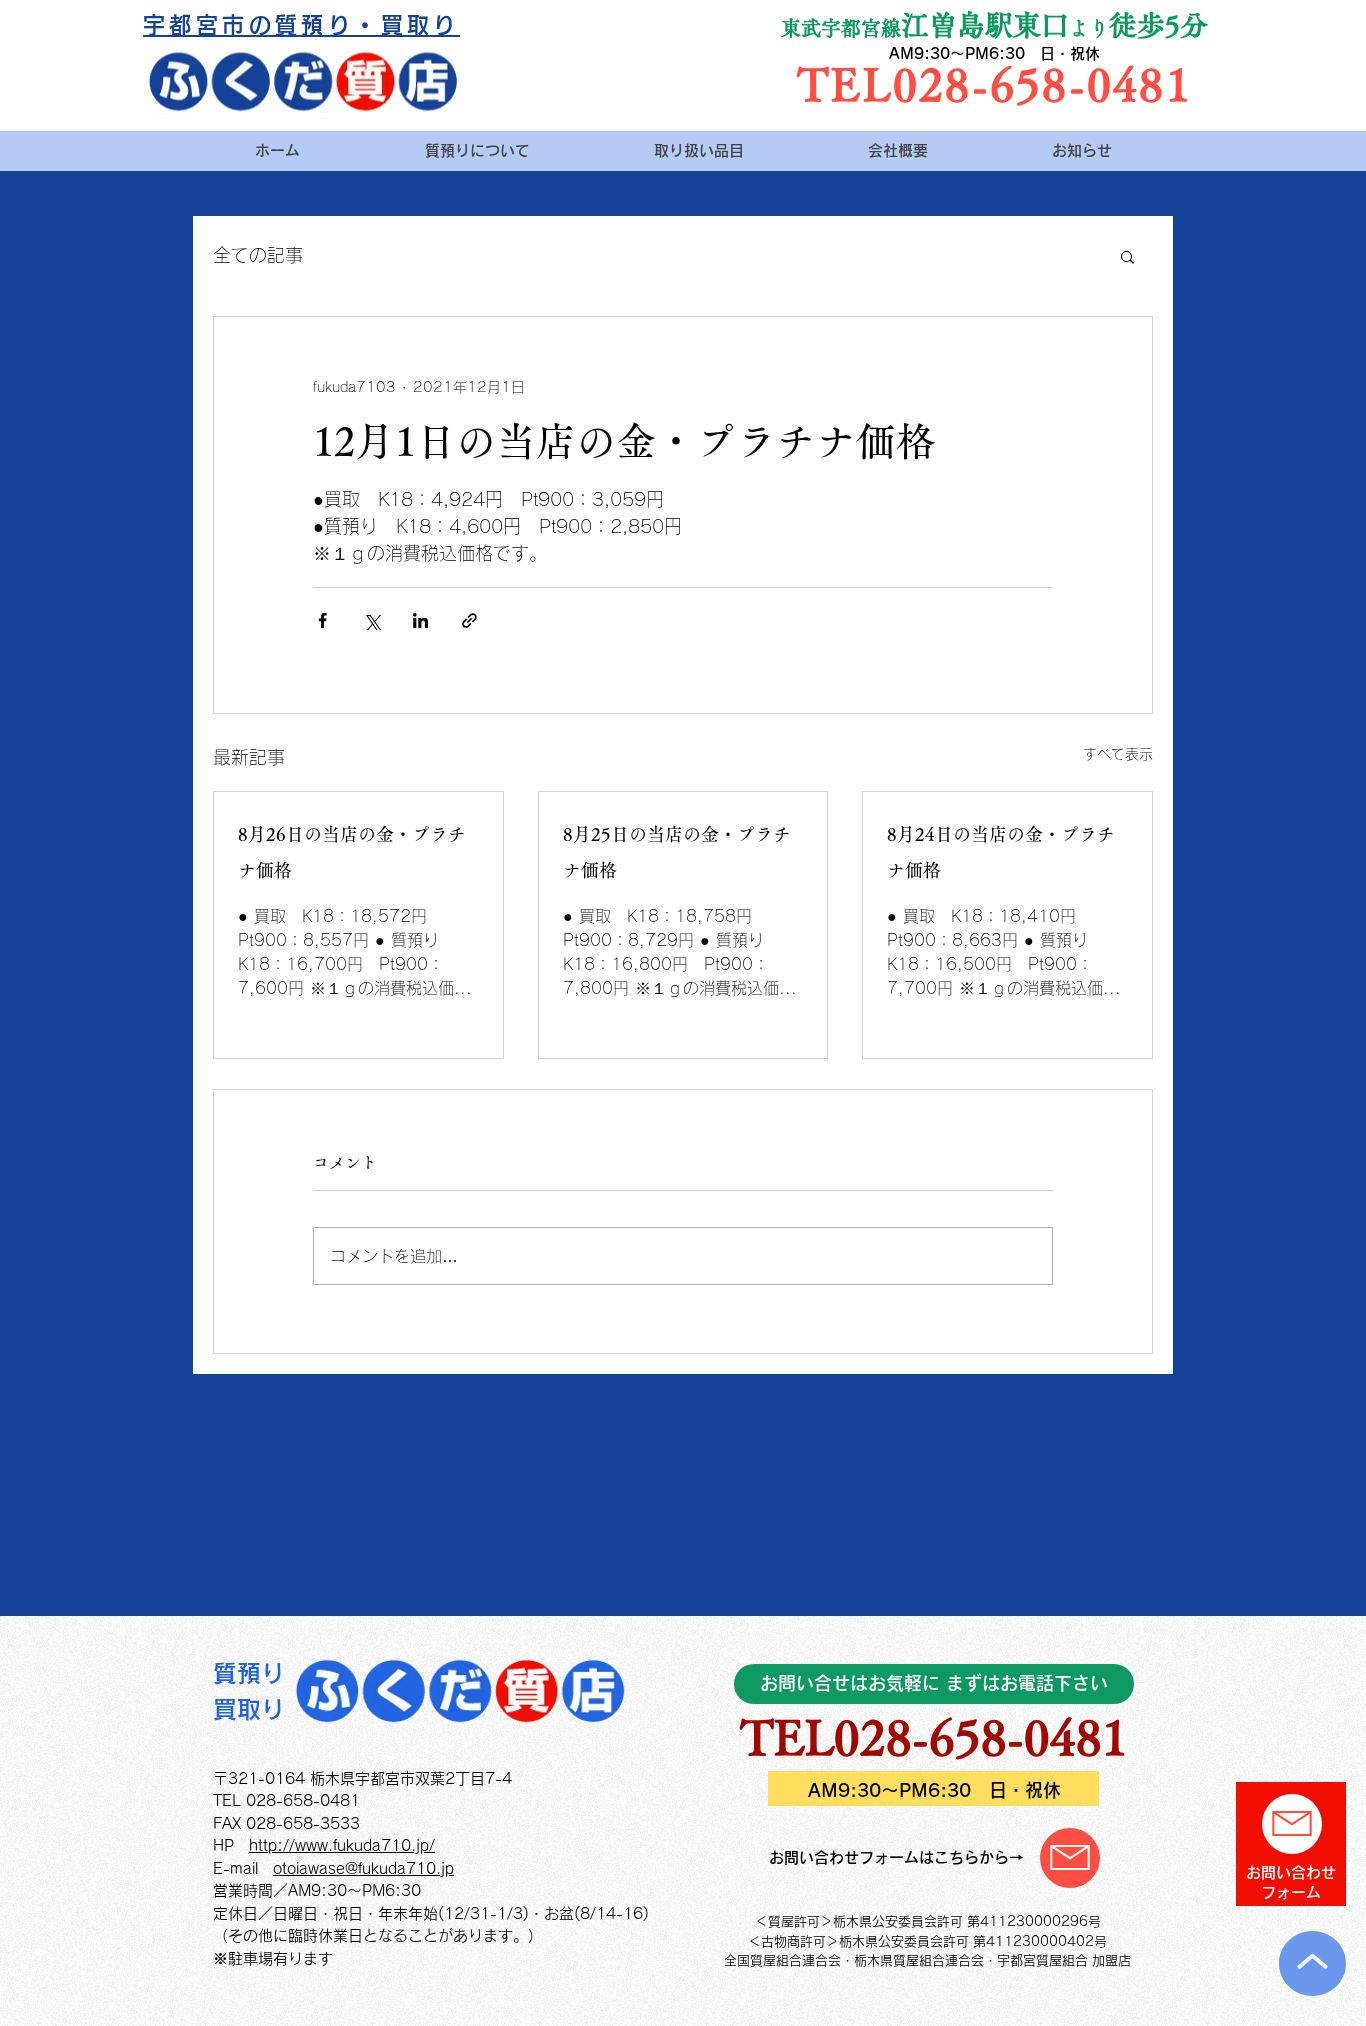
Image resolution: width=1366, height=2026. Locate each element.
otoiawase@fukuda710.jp (363, 1868)
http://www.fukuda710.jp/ (342, 1845)
